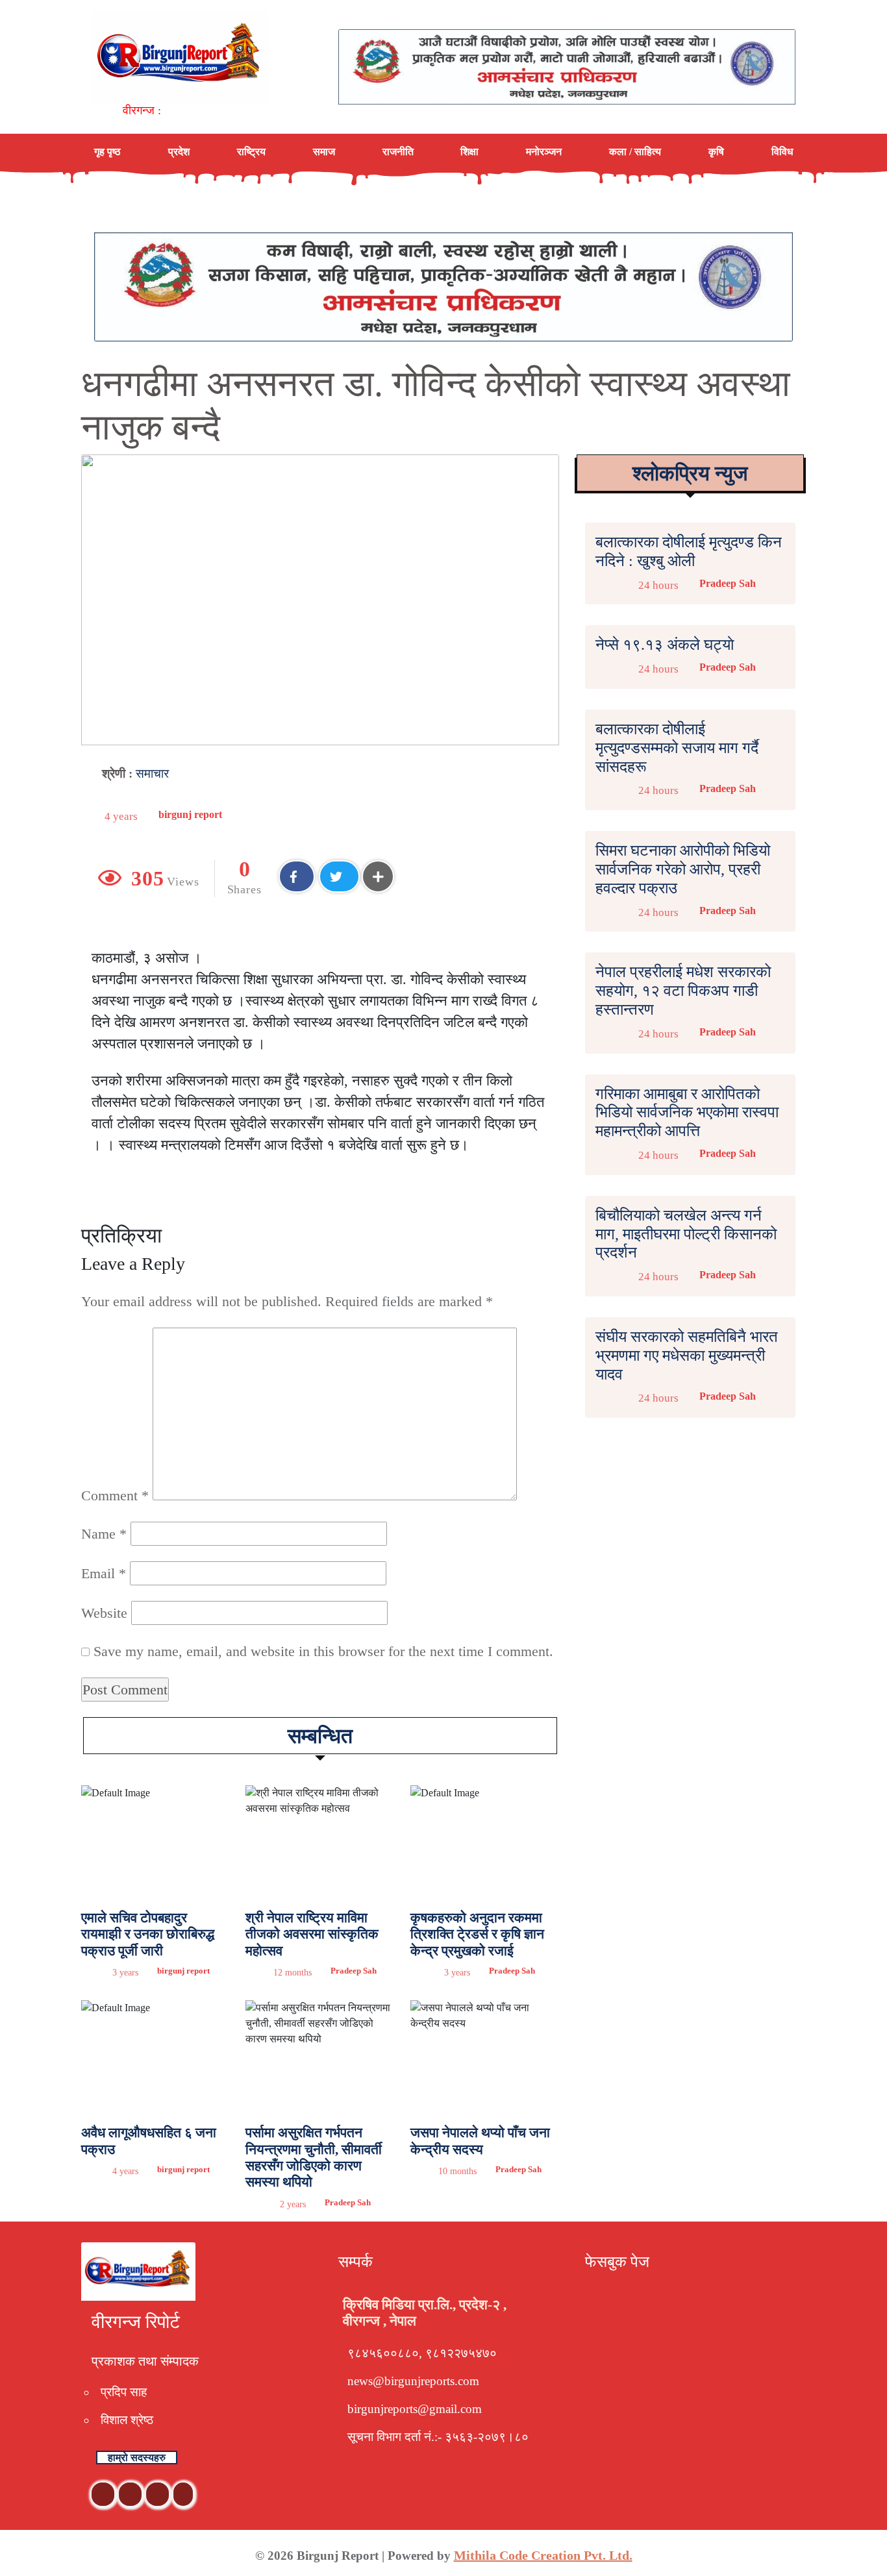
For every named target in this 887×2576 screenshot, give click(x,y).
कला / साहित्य (635, 152)
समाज (324, 152)
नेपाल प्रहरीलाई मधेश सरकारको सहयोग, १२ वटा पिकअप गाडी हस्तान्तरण (683, 991)
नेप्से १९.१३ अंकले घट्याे (665, 645)
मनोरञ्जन (544, 152)
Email (104, 1573)
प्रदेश (179, 152)
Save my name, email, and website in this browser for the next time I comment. (323, 1651)
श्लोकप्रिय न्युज (690, 473)
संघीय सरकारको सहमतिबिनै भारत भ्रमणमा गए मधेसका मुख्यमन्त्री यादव (687, 1356)
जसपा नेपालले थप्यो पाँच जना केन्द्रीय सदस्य (480, 2141)
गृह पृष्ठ (107, 152)
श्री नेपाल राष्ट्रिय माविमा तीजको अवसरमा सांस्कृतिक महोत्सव (312, 1934)
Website (104, 1613)
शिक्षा (469, 152)
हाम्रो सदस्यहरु (137, 2458)
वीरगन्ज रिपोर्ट (136, 2322)
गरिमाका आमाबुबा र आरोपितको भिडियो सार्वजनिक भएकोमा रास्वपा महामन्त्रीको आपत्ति (687, 1113)
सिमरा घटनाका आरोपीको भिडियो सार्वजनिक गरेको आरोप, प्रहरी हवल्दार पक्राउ (683, 869)
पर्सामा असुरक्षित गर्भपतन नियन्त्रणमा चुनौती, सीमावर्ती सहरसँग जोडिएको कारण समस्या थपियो (314, 2157)
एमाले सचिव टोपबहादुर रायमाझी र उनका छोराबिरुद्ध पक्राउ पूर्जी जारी (148, 1934)
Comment (115, 1495)
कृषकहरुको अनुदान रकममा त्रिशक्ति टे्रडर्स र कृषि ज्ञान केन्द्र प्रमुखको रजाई (477, 1934)
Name (104, 1534)
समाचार (152, 774)
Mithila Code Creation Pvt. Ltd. (543, 2555)
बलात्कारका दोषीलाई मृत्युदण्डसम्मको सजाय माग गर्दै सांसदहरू (677, 748)
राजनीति (398, 152)
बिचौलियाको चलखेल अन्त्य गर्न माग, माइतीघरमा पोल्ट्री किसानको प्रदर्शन (686, 1234)
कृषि (716, 152)
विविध (782, 152)
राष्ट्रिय (251, 152)
